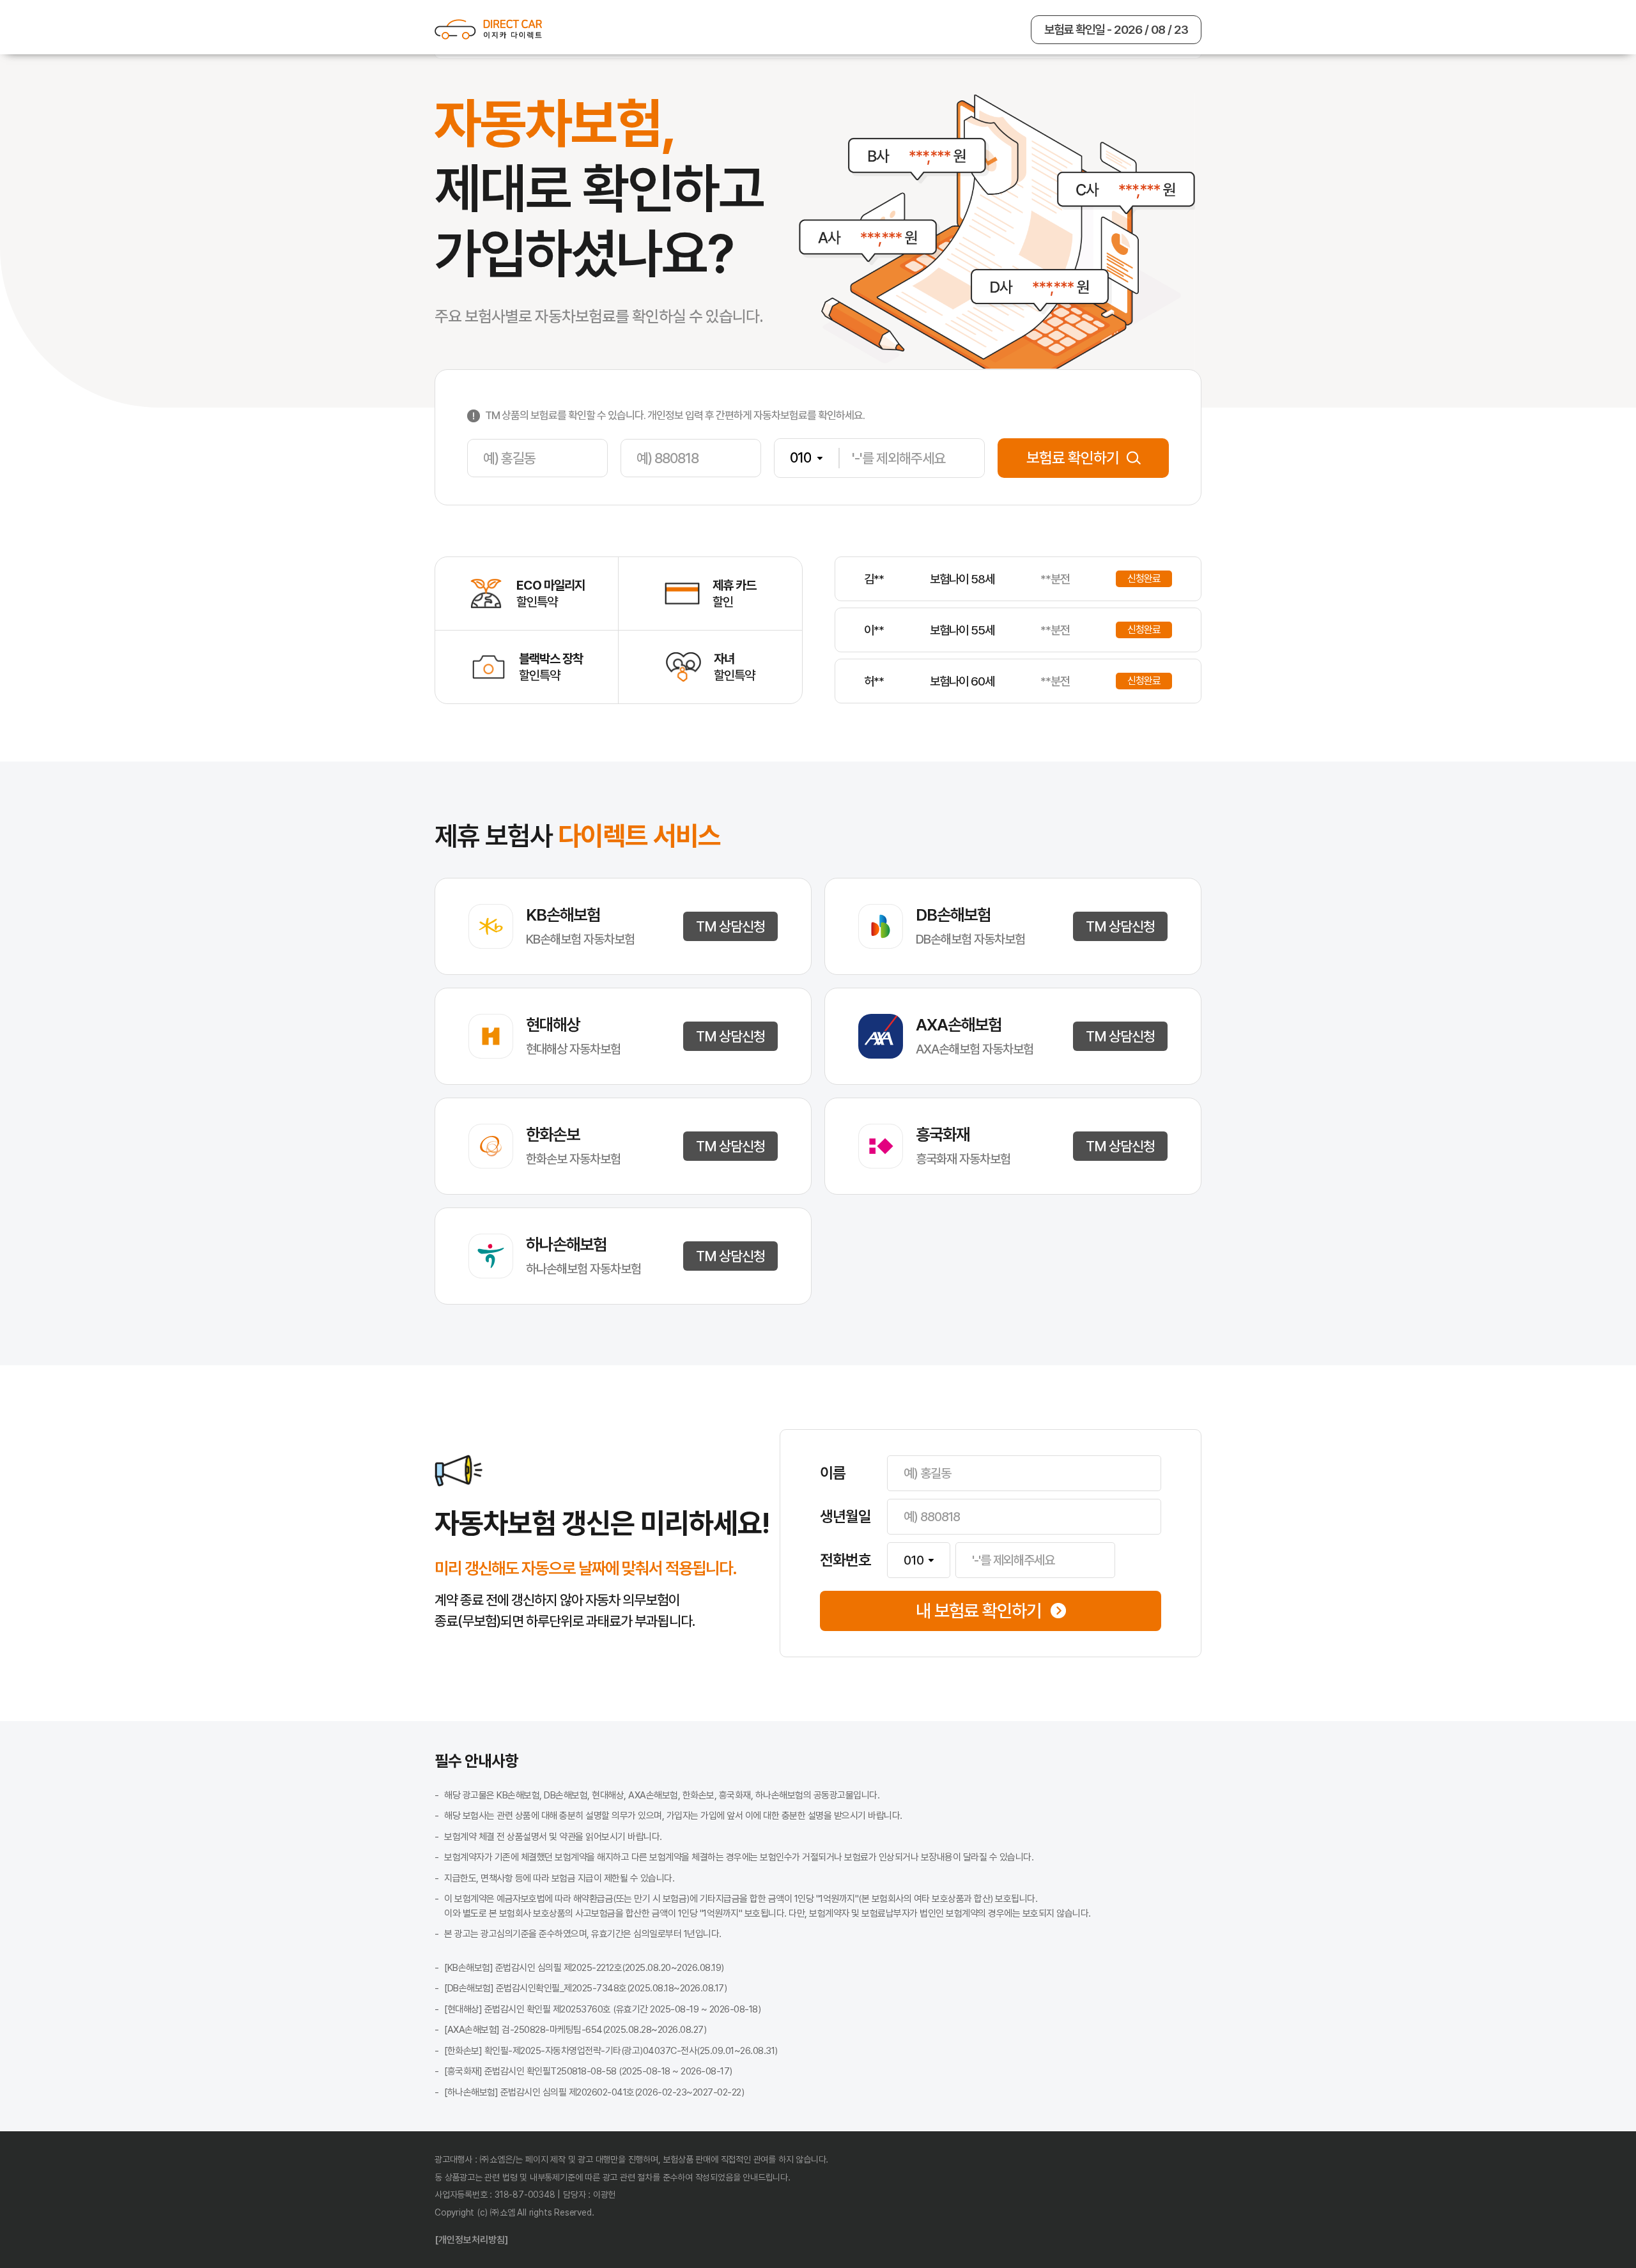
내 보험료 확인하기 (978, 1611)
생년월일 (845, 1517)
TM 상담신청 (730, 926)
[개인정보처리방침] (471, 2240)
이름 (833, 1473)
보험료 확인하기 (1073, 458)
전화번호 (845, 1560)
